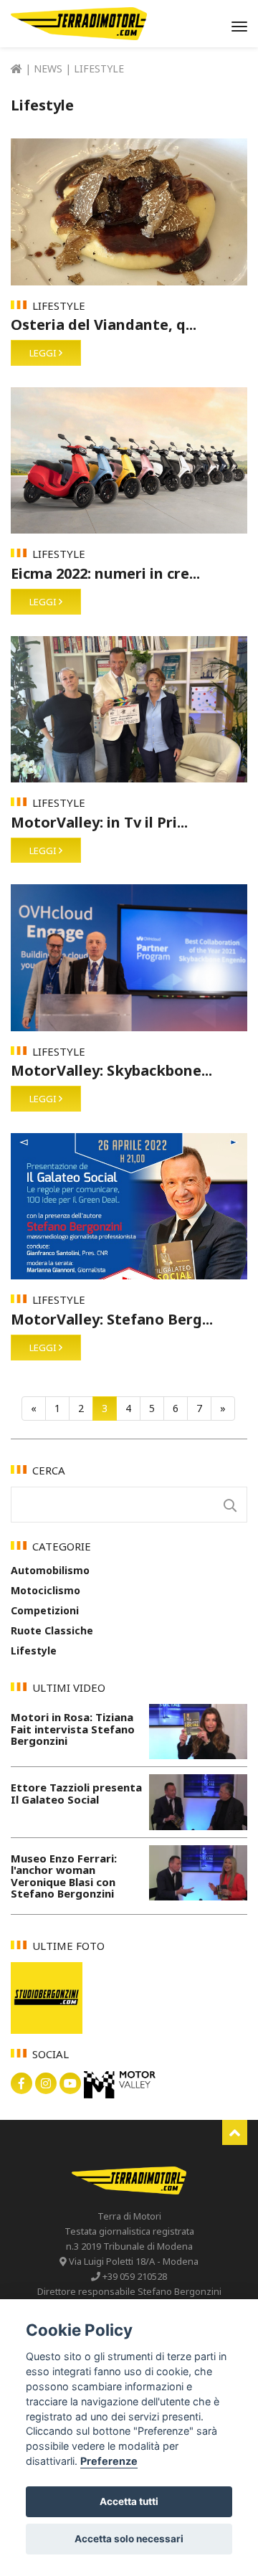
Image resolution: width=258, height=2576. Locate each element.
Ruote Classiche (52, 1630)
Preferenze (109, 2461)
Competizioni (45, 1610)
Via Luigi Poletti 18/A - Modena (133, 2261)
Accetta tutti (129, 2501)
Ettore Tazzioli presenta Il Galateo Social (76, 1793)
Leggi (44, 353)
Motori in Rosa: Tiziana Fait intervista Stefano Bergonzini (73, 1729)
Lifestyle (34, 1651)
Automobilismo (50, 1570)
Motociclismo (46, 1590)
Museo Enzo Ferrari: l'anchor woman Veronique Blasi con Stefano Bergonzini (64, 1876)
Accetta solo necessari (129, 2539)
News (49, 68)
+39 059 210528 (134, 2276)
